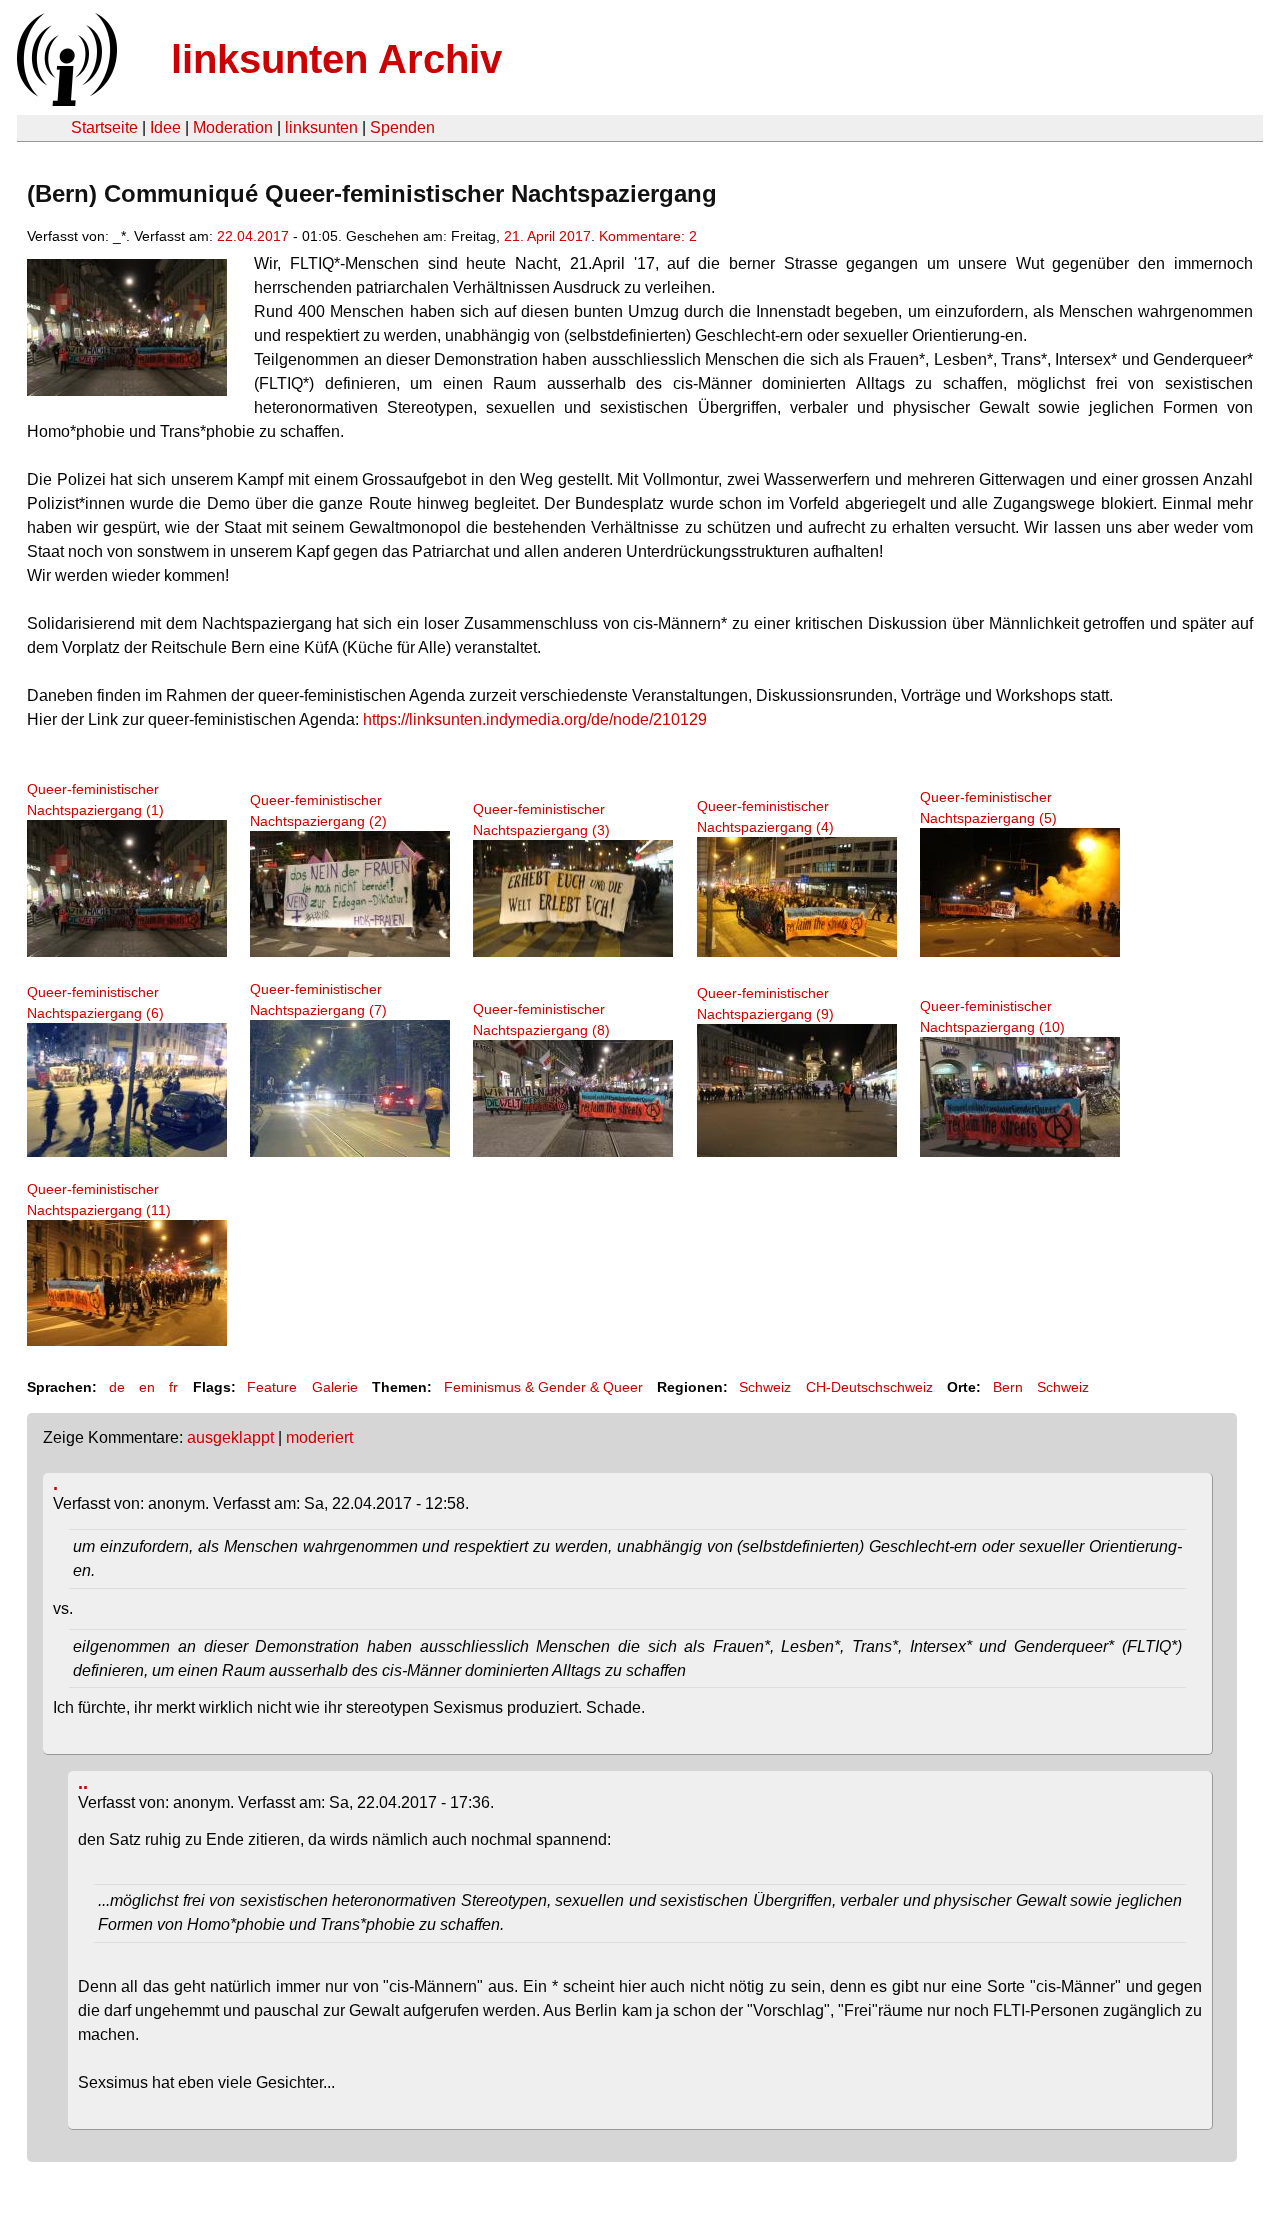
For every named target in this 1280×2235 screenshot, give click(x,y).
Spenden (402, 127)
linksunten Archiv (336, 59)
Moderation (233, 127)
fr (173, 1387)
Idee (165, 127)
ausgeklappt (230, 1437)
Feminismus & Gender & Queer (543, 1387)
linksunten (321, 127)
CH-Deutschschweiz (869, 1387)
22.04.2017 (253, 236)
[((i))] (65, 100)
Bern (1008, 1387)
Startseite (104, 127)
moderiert (319, 1437)
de (117, 1387)
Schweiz (765, 1387)
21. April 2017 (547, 236)
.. (83, 1783)
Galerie (335, 1387)
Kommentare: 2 (648, 236)
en (147, 1387)
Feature (272, 1387)
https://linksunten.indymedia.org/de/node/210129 (535, 719)
